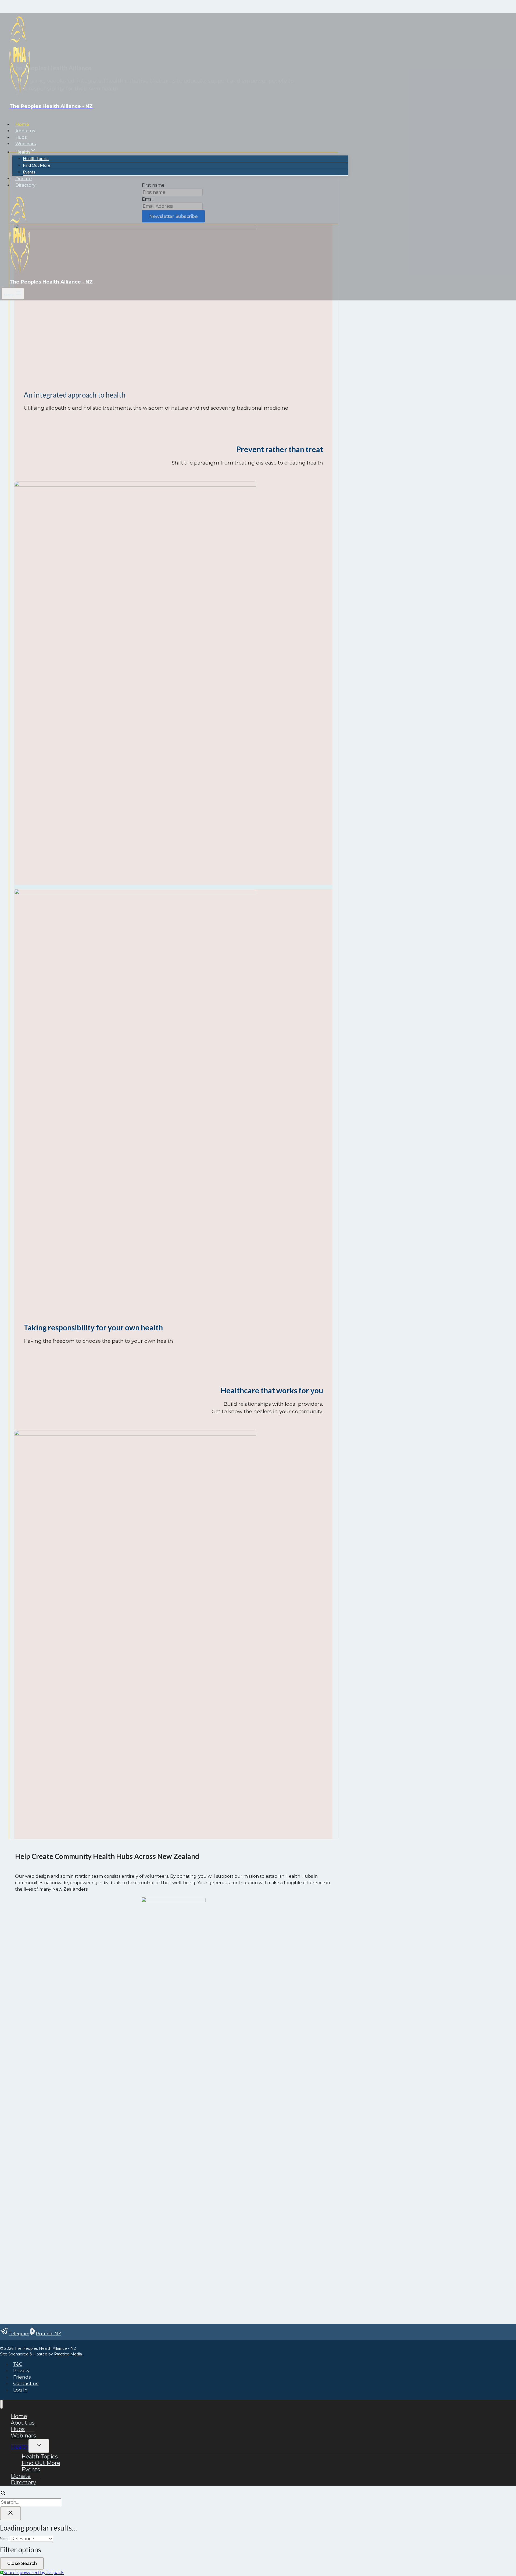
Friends (22, 2377)
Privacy (21, 2371)
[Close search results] (10, 2513)
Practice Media (68, 2354)
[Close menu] (1, 2404)
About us (25, 131)
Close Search (22, 2563)
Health (20, 2447)
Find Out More (37, 165)
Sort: (5, 2539)
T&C (18, 2364)
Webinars (26, 144)
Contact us (26, 2384)
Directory (25, 185)
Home (22, 124)
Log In (20, 2390)
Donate (24, 179)
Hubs (21, 137)
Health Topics (36, 158)
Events (29, 172)
